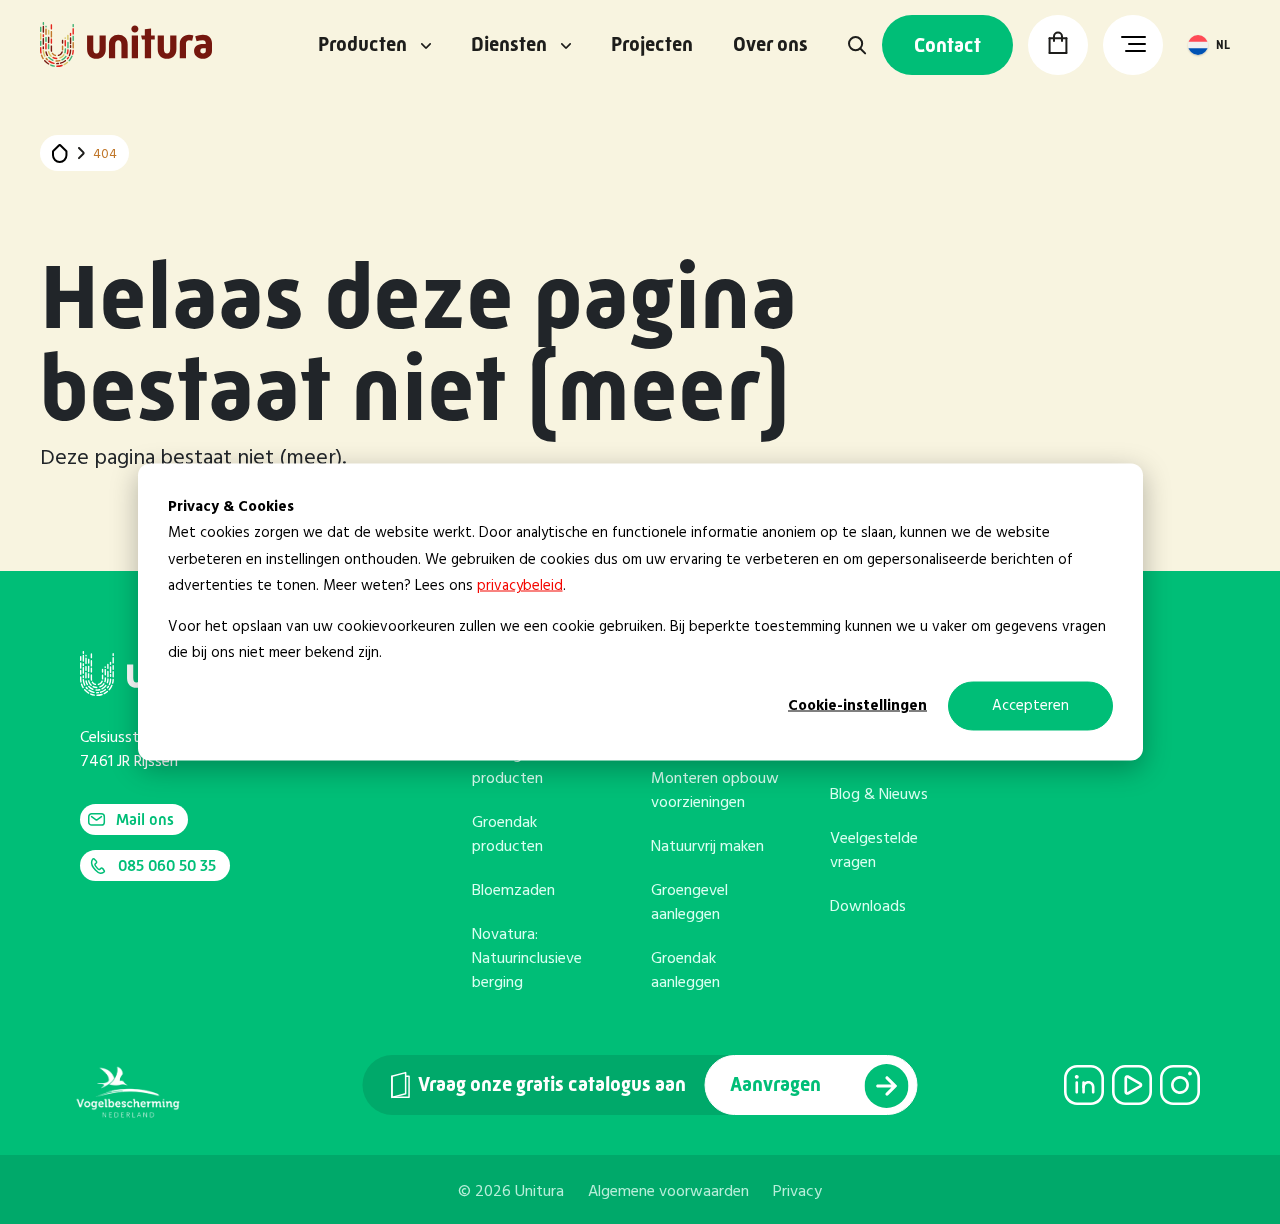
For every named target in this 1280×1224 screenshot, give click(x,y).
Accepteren (1030, 706)
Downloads (868, 907)
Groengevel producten (510, 767)
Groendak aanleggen (685, 971)
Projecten (652, 45)
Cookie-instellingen (857, 706)
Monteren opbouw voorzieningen (715, 791)
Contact (947, 45)
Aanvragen (777, 1084)
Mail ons (145, 819)
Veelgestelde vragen (874, 851)
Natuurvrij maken (707, 847)
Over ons (770, 45)
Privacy (797, 1192)
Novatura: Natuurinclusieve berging (527, 959)
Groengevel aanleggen (689, 903)
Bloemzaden (513, 891)
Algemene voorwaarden (668, 1192)
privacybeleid (520, 585)
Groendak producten (507, 835)
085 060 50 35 (167, 865)
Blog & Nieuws (879, 795)
